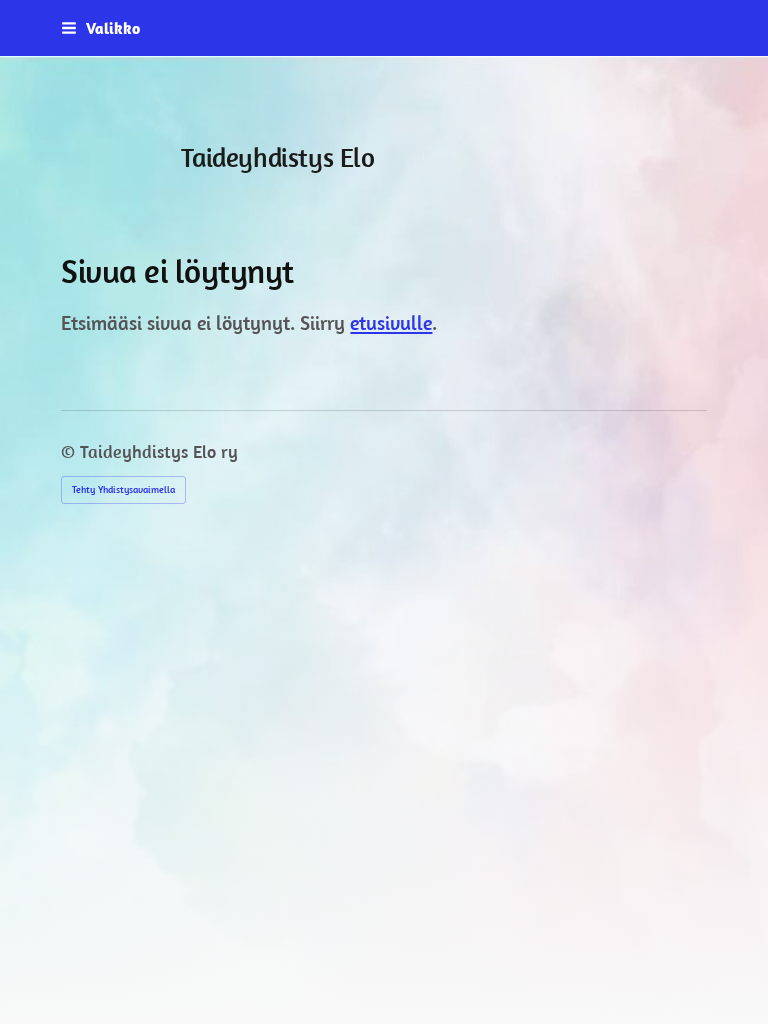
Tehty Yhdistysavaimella (123, 489)
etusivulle (391, 322)
